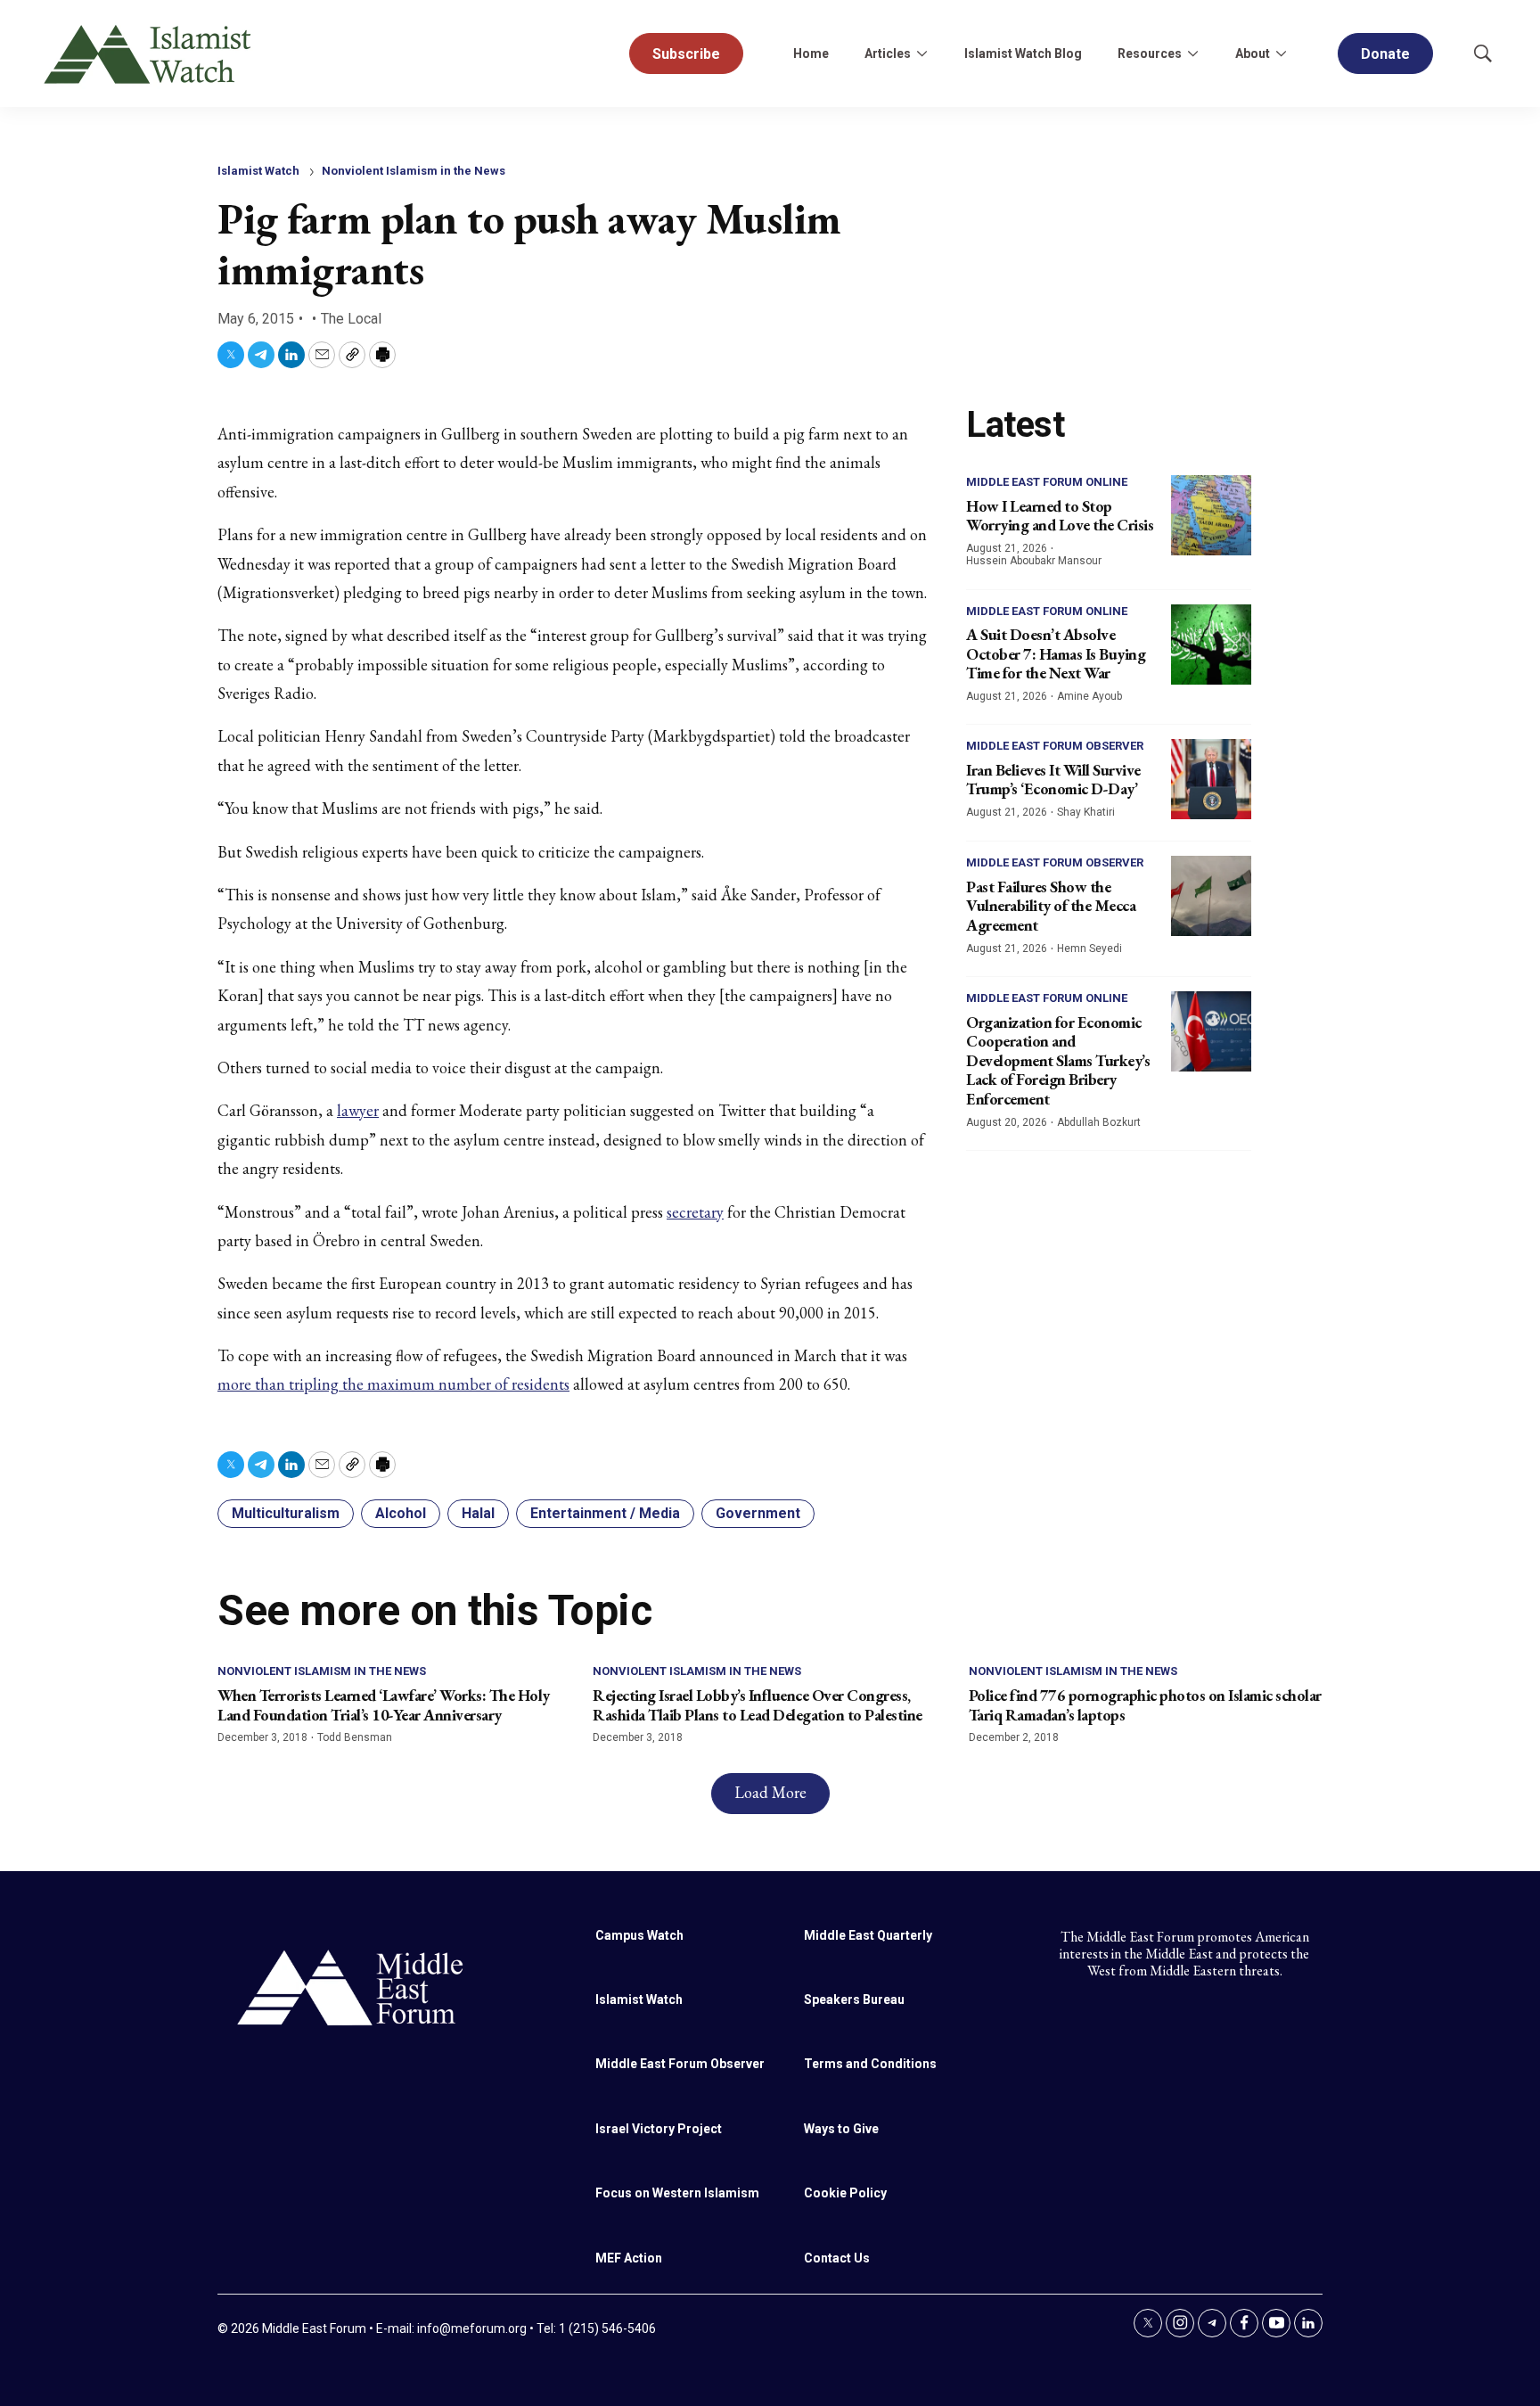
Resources (1150, 53)
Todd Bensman (355, 1737)
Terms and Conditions (870, 2064)
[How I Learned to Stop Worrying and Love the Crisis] (1211, 515)
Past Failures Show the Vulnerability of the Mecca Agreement (1051, 906)
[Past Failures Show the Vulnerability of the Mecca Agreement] (1211, 896)
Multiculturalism (286, 1513)
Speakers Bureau (854, 2000)
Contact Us (837, 2258)
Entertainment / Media (605, 1513)
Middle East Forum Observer (1055, 746)
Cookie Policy (845, 2193)
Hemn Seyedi (1089, 948)
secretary (695, 1212)
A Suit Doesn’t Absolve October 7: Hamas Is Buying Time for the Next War (1056, 653)
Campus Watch (639, 1935)
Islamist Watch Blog (1023, 53)
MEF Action (629, 2258)
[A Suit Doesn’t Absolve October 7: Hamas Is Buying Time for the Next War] (1211, 645)
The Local (351, 319)
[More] (922, 53)
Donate (1385, 54)
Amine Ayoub (1089, 696)
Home (811, 53)
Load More (770, 1792)
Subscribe (686, 54)
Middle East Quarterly (868, 1935)
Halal (478, 1513)
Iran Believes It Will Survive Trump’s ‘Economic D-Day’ (1053, 780)
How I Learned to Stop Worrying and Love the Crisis (1060, 516)
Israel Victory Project (659, 2129)
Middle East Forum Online (1047, 482)
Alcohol (401, 1513)
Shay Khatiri (1086, 812)
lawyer (358, 1110)
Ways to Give (841, 2129)
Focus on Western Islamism (677, 2193)
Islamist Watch (258, 171)
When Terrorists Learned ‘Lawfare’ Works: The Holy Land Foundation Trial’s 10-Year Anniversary (384, 1705)
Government (758, 1513)
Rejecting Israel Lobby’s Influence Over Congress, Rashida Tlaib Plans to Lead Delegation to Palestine (758, 1705)
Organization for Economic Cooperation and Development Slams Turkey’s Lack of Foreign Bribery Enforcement (1058, 1060)
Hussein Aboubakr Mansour (1034, 561)
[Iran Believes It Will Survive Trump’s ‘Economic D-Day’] (1211, 779)
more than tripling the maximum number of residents (393, 1384)
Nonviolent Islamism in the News (414, 171)
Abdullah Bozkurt (1099, 1122)
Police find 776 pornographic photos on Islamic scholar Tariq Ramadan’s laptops (1145, 1705)
